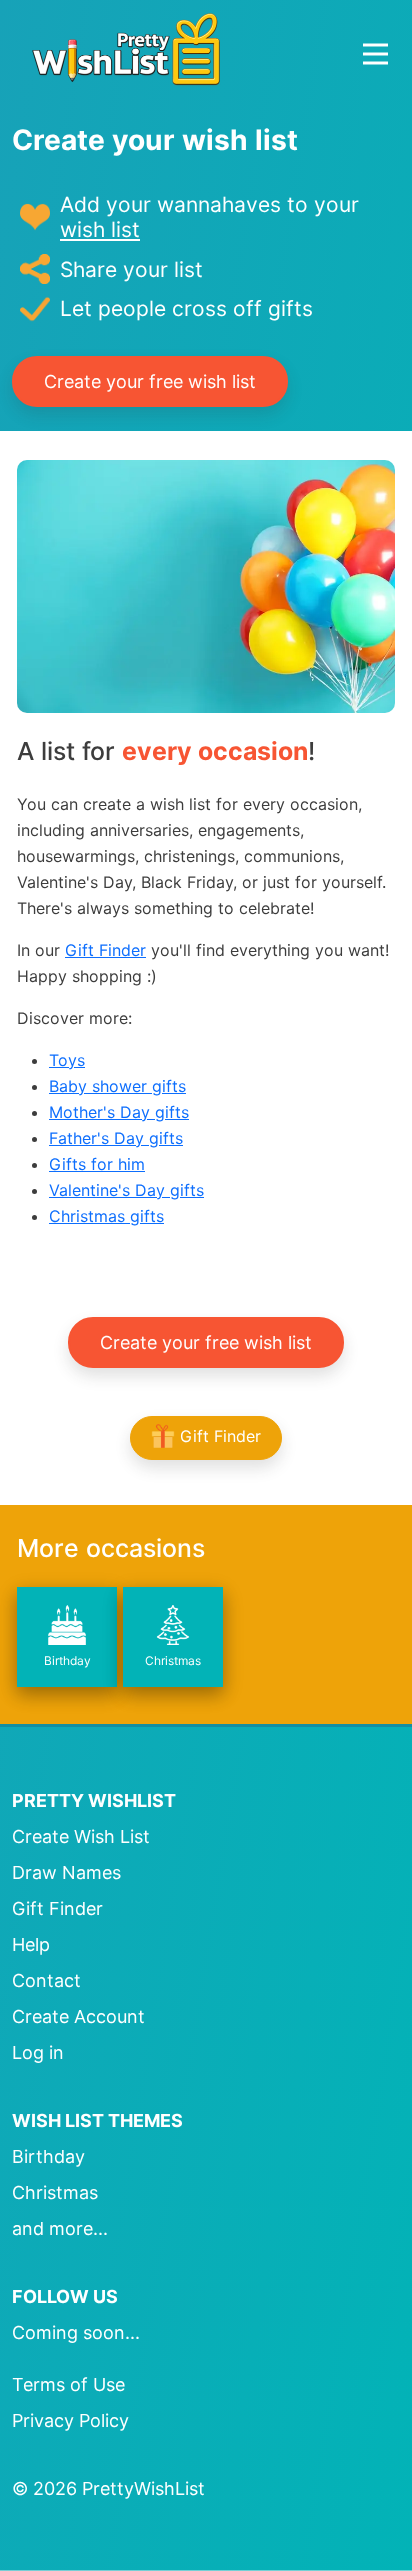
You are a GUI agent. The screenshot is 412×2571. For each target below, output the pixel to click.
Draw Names (66, 1872)
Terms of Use (68, 2384)
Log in (38, 2052)
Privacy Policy (70, 2420)
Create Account (78, 2016)
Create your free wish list (150, 381)
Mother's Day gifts (119, 1112)
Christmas (173, 1660)
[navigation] (375, 53)
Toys (67, 1060)
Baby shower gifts (117, 1086)
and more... (60, 2228)
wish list (100, 229)
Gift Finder (105, 950)
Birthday (67, 1660)
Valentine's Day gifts (126, 1190)
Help (31, 1944)
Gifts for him (97, 1164)
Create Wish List (81, 1836)
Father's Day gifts (116, 1138)
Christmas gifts (106, 1216)
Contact (46, 1980)
